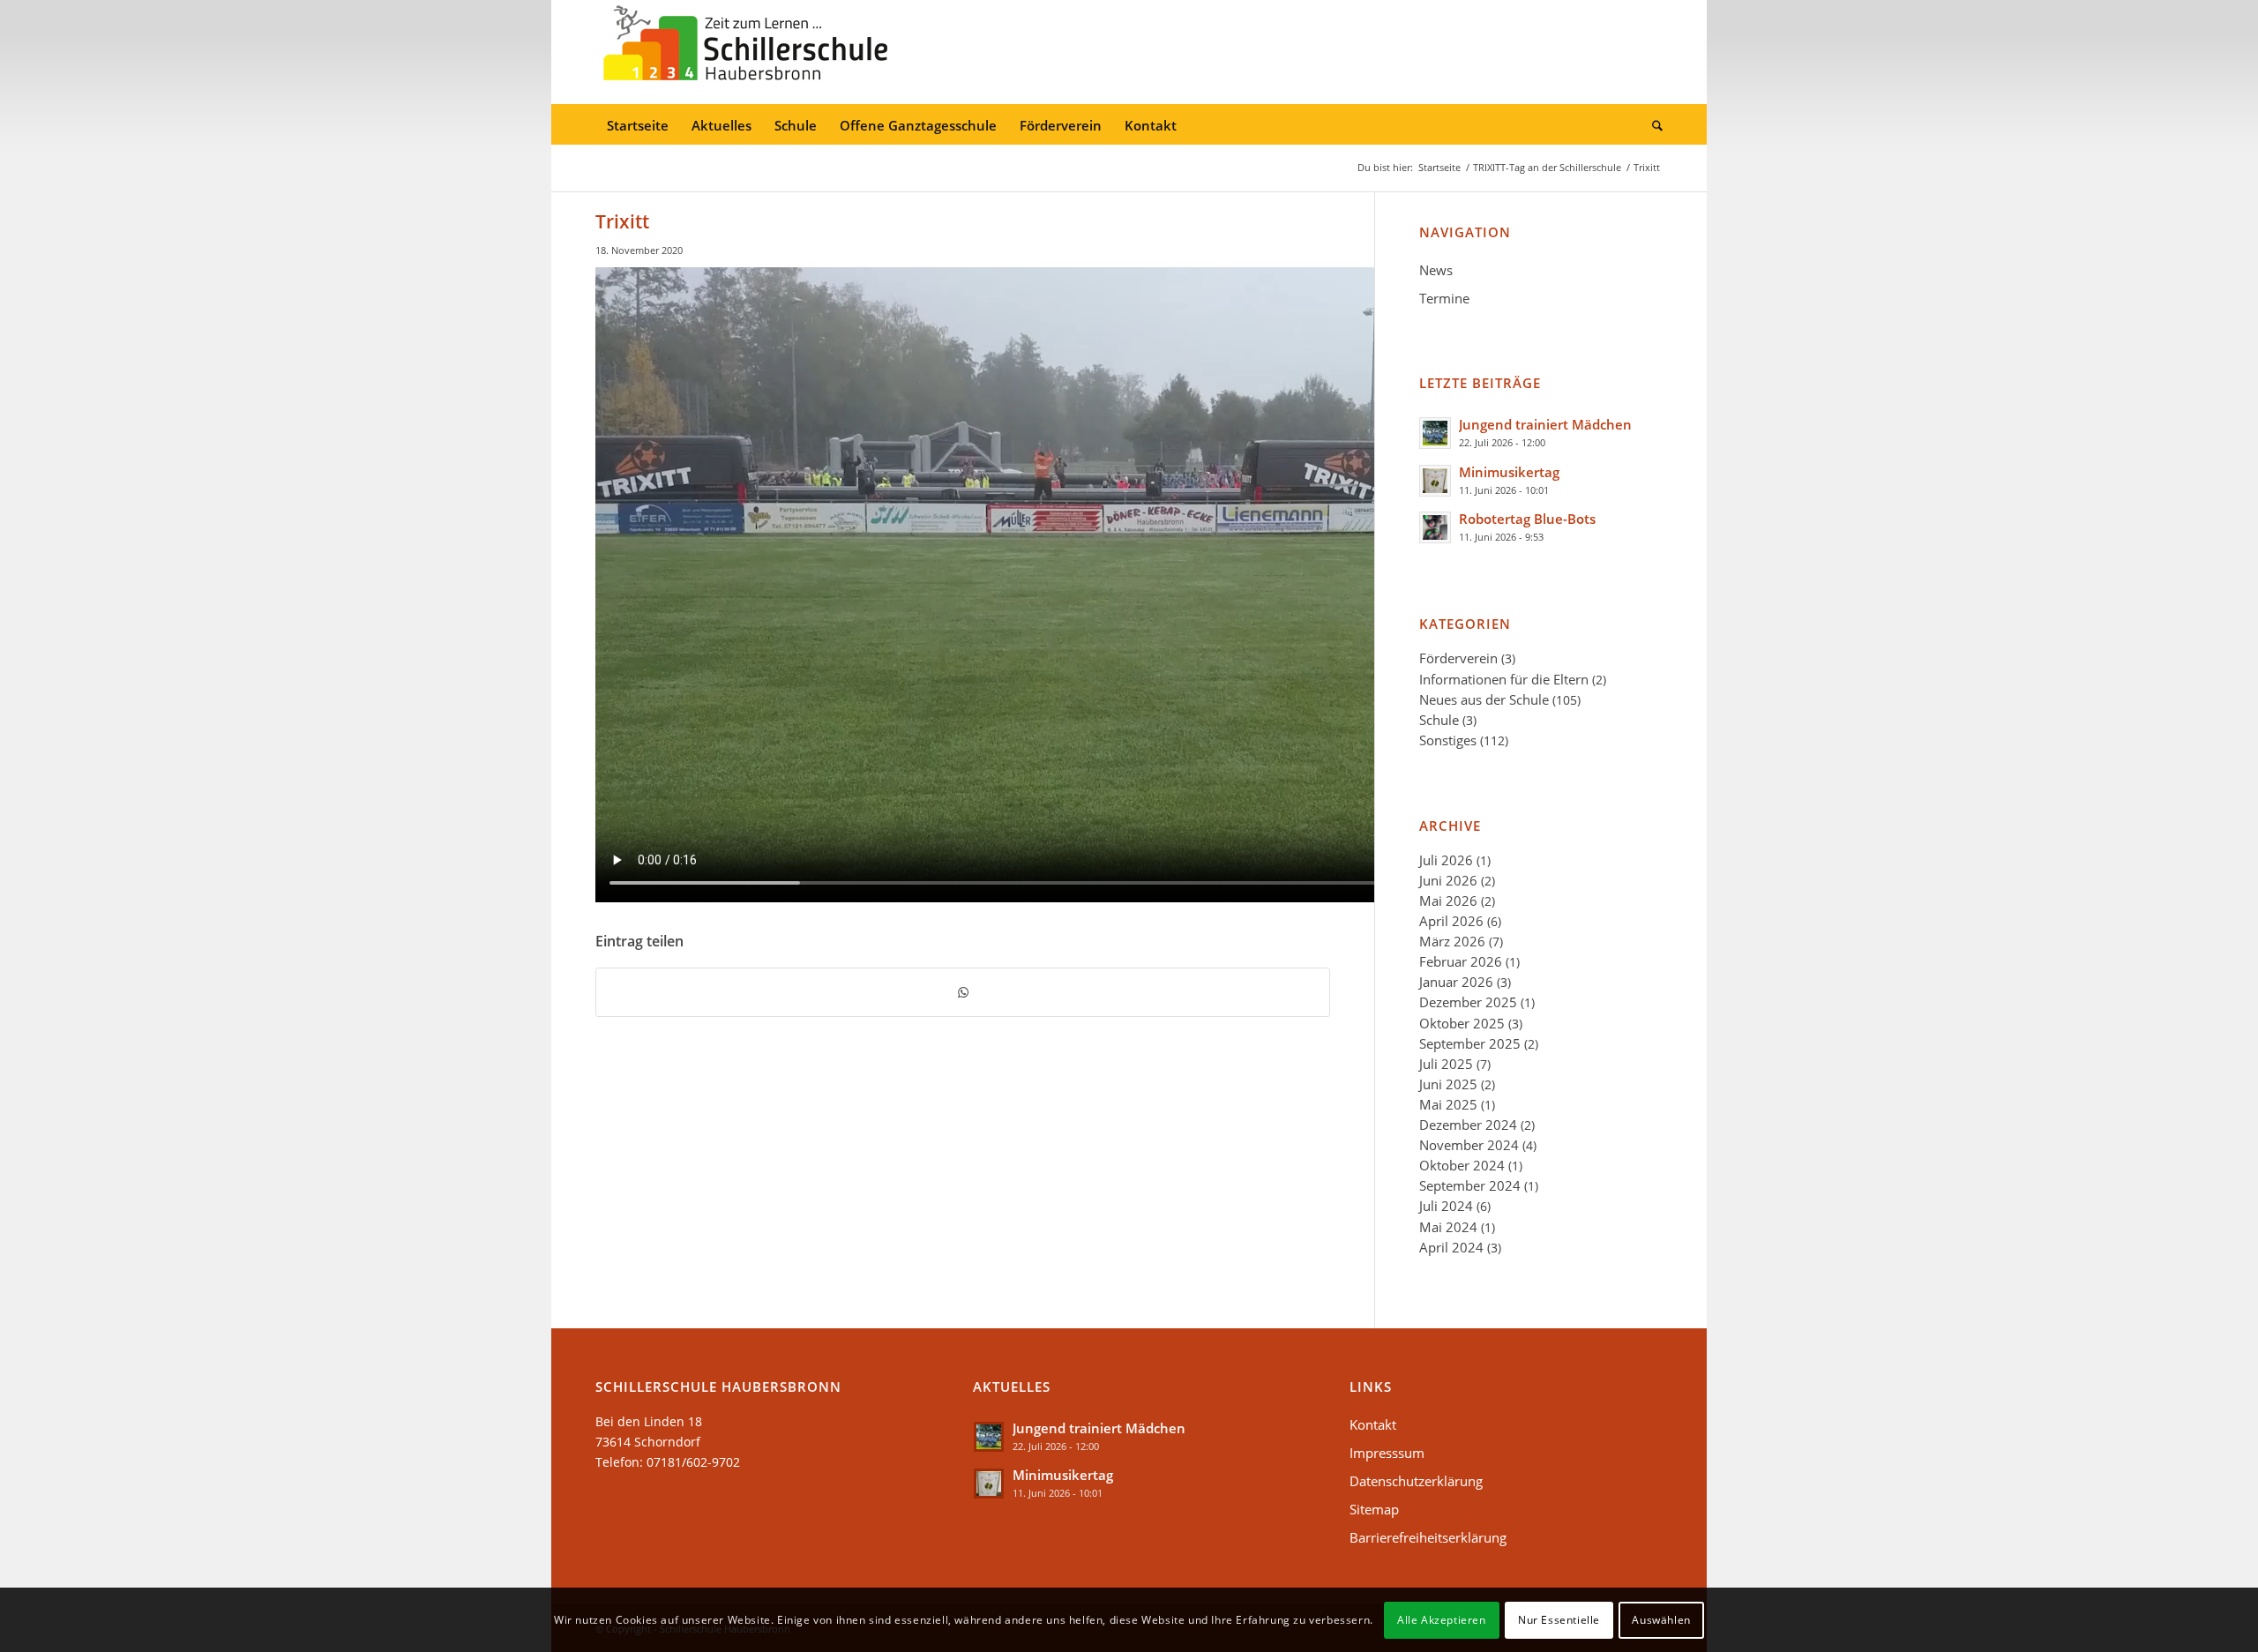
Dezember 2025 (1468, 1002)
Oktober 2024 (1462, 1165)
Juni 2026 (1448, 880)
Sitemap (1374, 1509)
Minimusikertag (1509, 472)
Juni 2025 (1448, 1084)
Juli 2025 (1446, 1064)
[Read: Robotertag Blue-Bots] (1435, 527)
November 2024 (1469, 1145)
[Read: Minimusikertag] (1435, 481)
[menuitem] (638, 126)
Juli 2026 (1446, 860)
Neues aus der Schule (1484, 699)
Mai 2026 (1448, 901)
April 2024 (1451, 1247)
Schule (1439, 720)
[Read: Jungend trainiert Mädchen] (1435, 433)
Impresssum (1387, 1453)
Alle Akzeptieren (1442, 1619)
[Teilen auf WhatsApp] (963, 992)
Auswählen (1661, 1619)
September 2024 (1470, 1185)
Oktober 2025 (1462, 1023)
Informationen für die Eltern (1504, 679)
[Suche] (1652, 126)
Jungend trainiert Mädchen (1545, 424)
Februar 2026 (1461, 961)
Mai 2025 (1448, 1104)
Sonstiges (1448, 740)
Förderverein (1458, 658)
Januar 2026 (1456, 982)
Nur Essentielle (1559, 1619)
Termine (1444, 298)
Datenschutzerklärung (1416, 1481)
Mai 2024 (1448, 1227)
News (1436, 270)
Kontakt (1373, 1424)
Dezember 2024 (1468, 1125)
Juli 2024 (1446, 1206)
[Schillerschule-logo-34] (745, 52)
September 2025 (1470, 1043)
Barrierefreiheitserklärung (1428, 1537)
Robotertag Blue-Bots (1527, 519)
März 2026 (1452, 941)
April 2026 (1451, 921)
